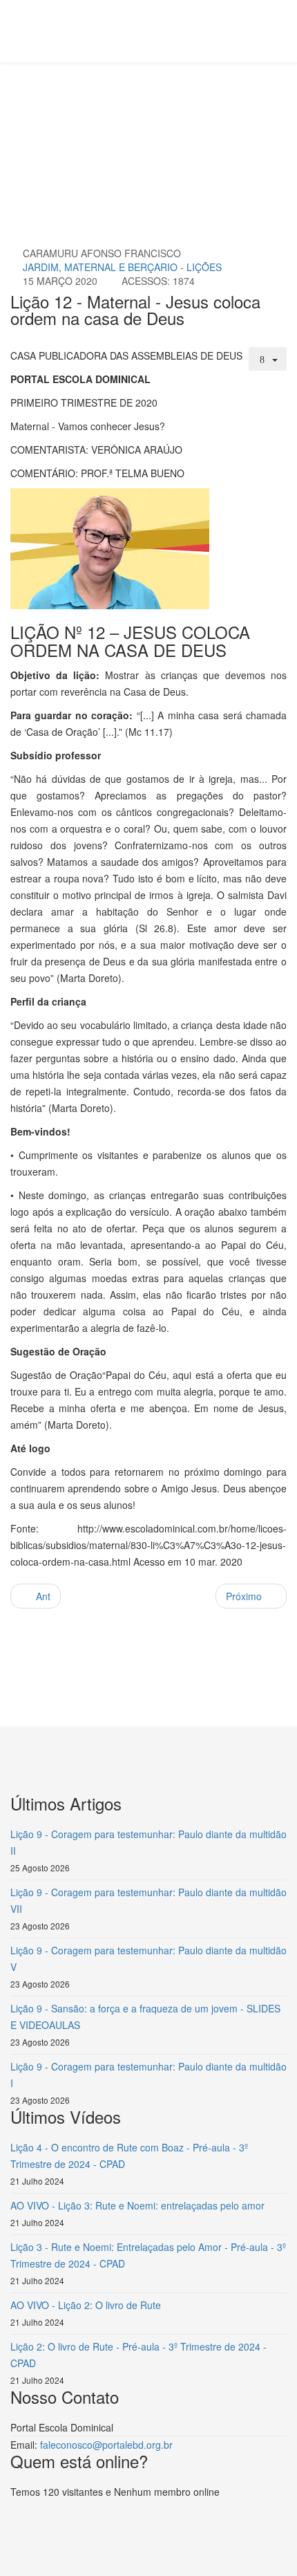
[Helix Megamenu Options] (83, 30)
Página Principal (118, 115)
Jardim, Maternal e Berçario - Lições (122, 267)
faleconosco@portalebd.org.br (106, 2445)
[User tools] (268, 359)
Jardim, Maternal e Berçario (84, 131)
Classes (183, 115)
